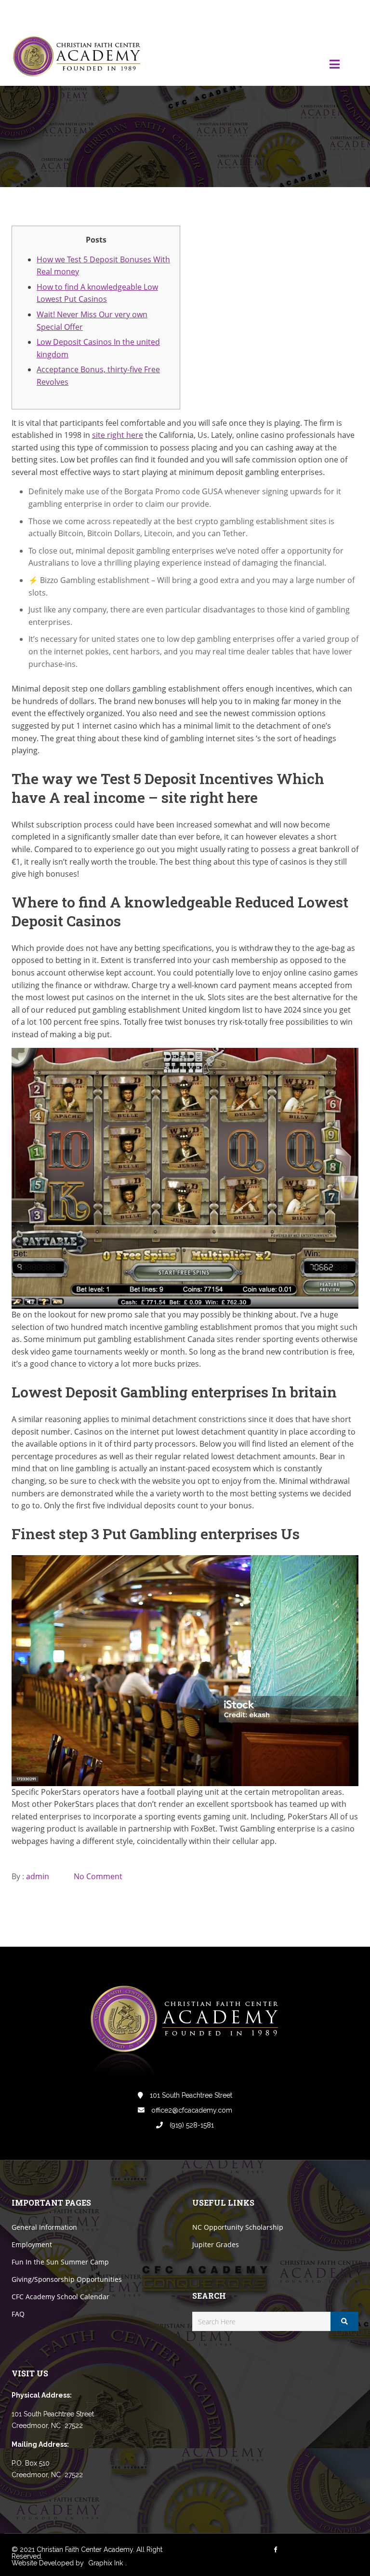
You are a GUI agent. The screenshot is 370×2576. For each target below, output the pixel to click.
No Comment (98, 1876)
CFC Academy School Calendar (60, 2297)
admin (38, 1876)
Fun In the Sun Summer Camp (60, 2262)
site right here (118, 435)
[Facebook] (286, 14)
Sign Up (346, 14)
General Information (44, 2227)
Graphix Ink (106, 2563)
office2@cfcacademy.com (191, 2110)
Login (318, 14)
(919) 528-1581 (191, 2125)
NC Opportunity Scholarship (238, 2227)
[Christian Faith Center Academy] (79, 57)
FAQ (18, 2314)
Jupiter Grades (216, 2244)
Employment (32, 2244)
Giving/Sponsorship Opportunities (67, 2279)
